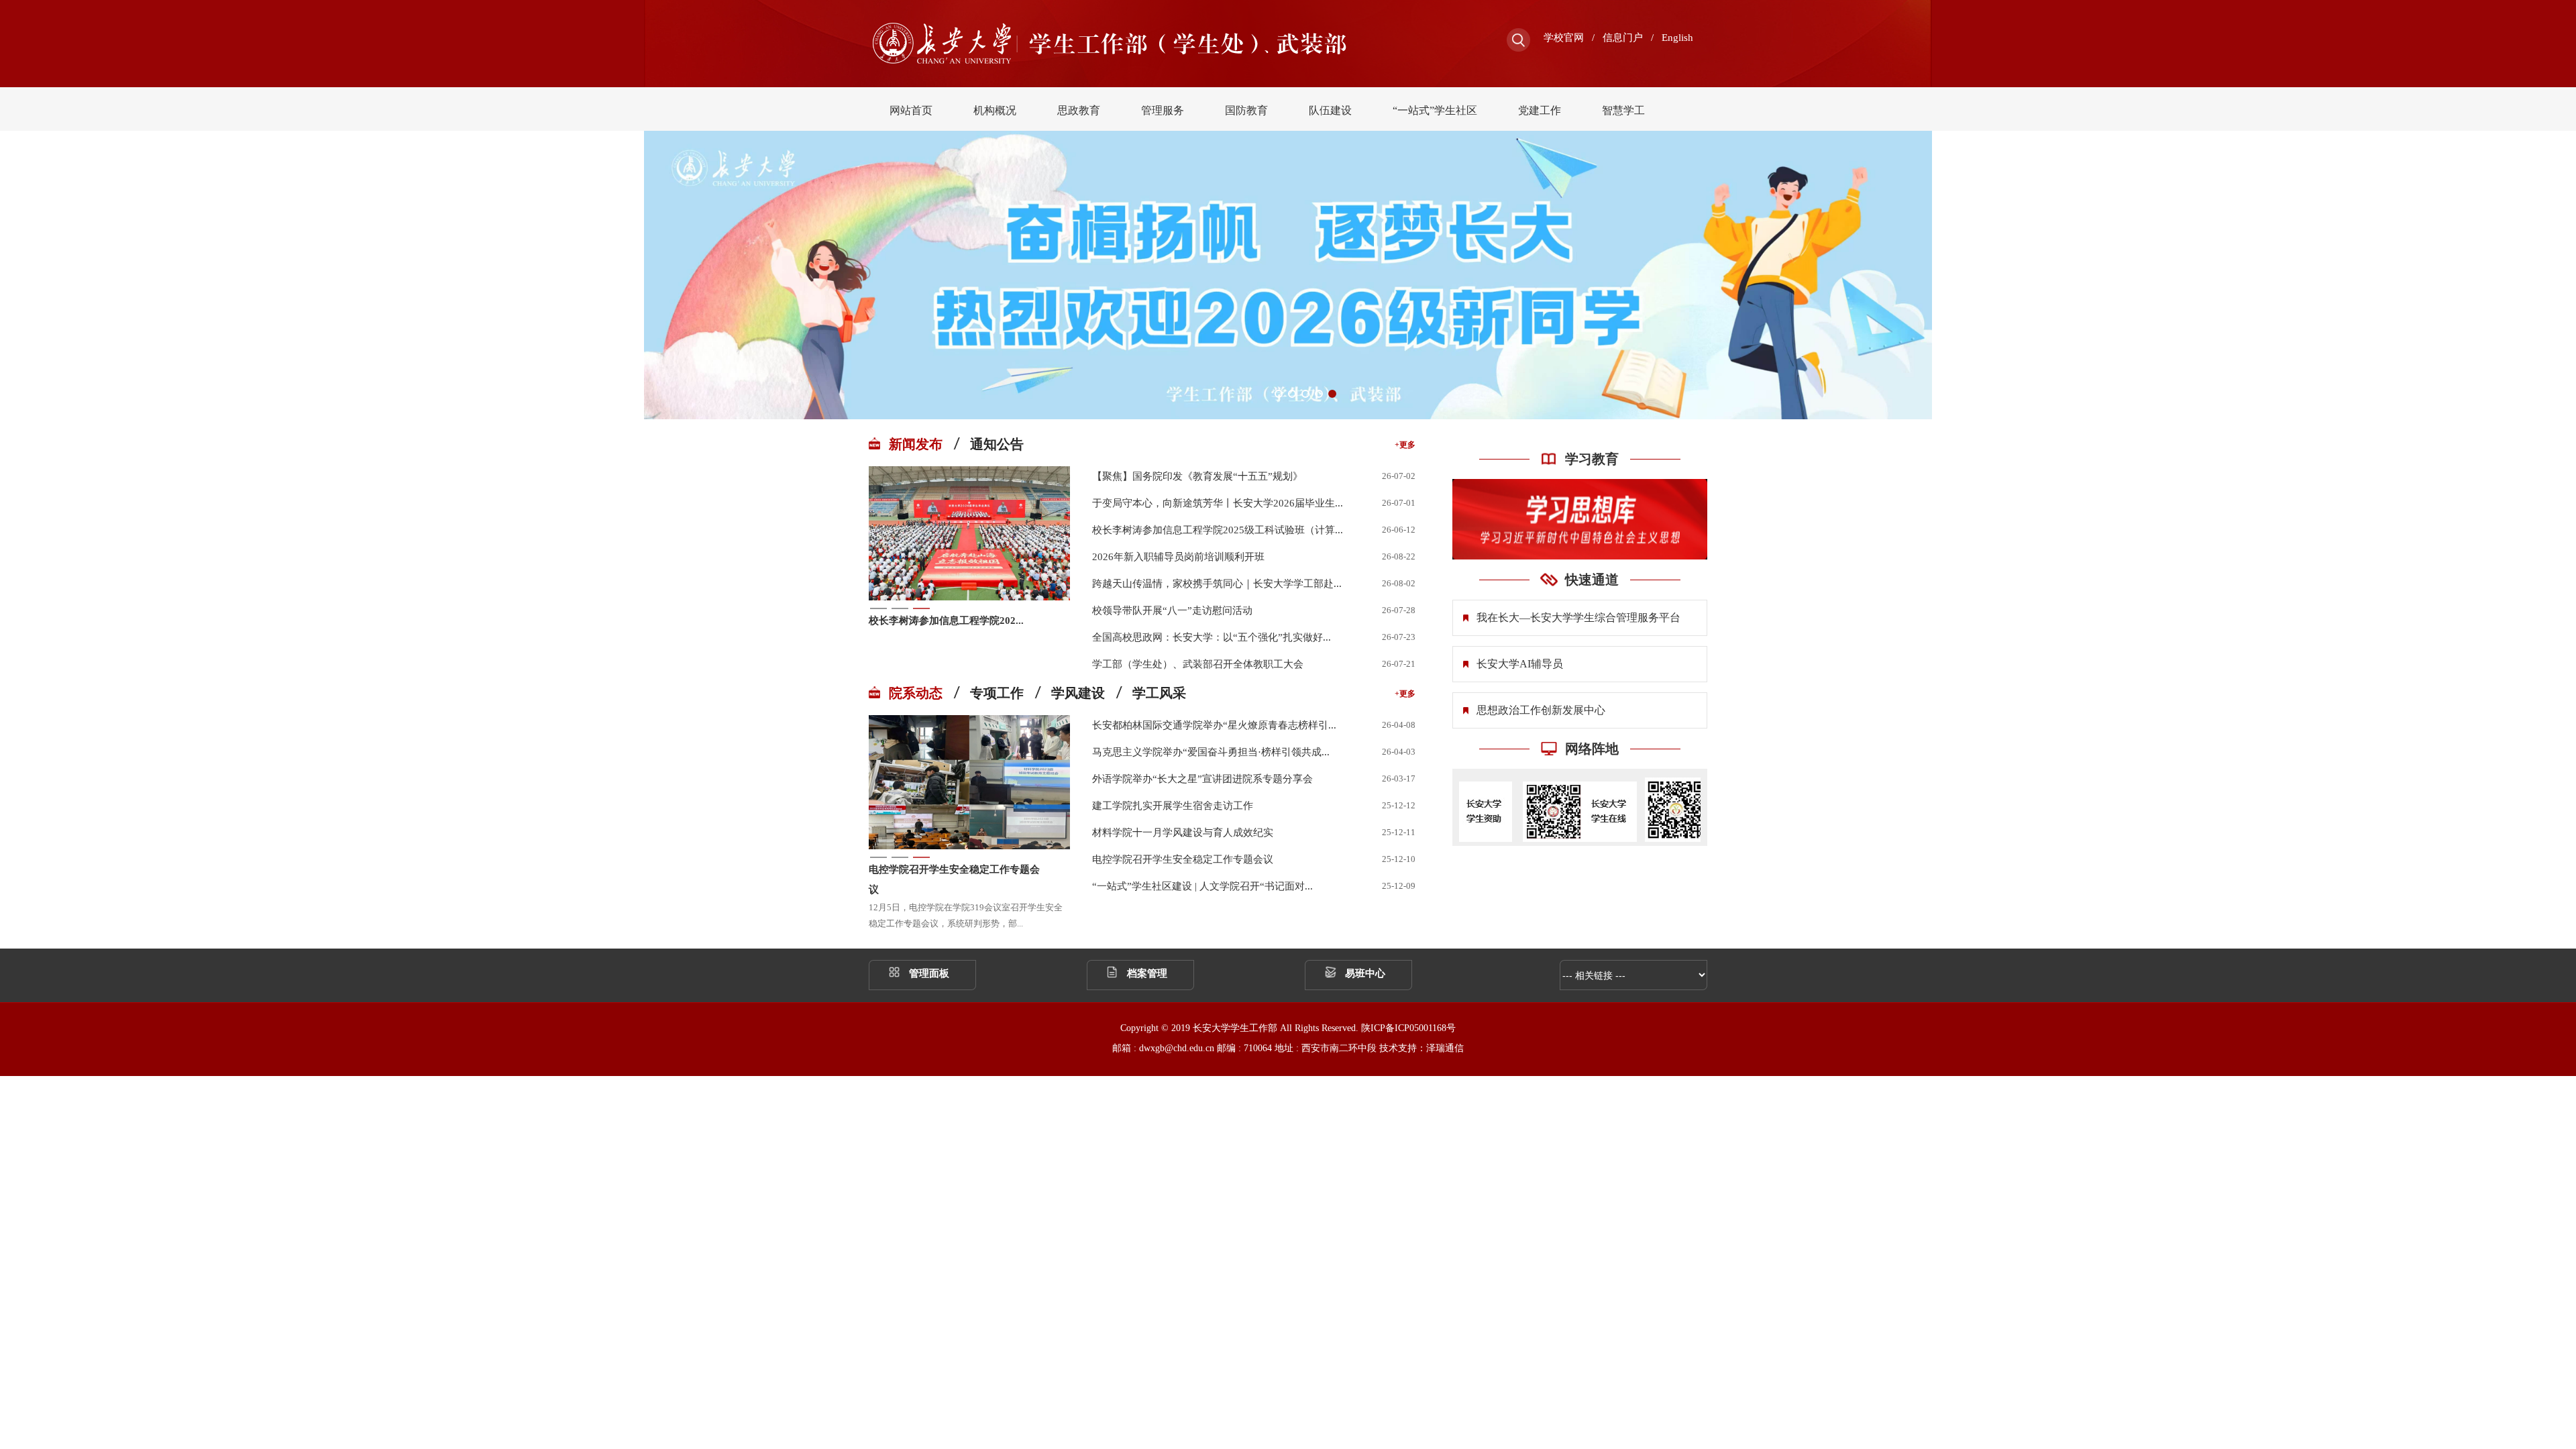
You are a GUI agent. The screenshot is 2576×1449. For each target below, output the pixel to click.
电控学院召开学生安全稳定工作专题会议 (954, 879)
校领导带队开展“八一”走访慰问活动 (1172, 610)
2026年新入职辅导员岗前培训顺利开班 (1178, 557)
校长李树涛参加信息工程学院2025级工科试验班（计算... (1218, 530)
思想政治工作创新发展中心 (1541, 710)
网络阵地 (1592, 749)
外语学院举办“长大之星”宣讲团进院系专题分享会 (1202, 779)
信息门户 (1623, 38)
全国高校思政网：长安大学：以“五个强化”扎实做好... (1212, 637)
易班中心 (1365, 973)
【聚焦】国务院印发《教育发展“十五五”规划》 (1197, 476)
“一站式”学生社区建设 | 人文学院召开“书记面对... (1202, 886)
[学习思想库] (1580, 519)
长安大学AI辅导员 (1520, 664)
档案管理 (1147, 973)
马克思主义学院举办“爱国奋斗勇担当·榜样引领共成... (1211, 752)
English (1677, 38)
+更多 (1405, 445)
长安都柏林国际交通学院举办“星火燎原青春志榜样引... (1214, 725)
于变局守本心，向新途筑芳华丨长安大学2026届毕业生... (1218, 503)
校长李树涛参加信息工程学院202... (946, 621)
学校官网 (1564, 38)
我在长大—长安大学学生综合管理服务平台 (1578, 618)
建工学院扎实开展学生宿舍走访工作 (1173, 806)
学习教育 (1592, 459)
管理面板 (929, 973)
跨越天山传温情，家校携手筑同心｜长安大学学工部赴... (1217, 584)
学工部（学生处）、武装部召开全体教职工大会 (1198, 664)
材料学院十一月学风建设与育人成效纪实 (1183, 833)
